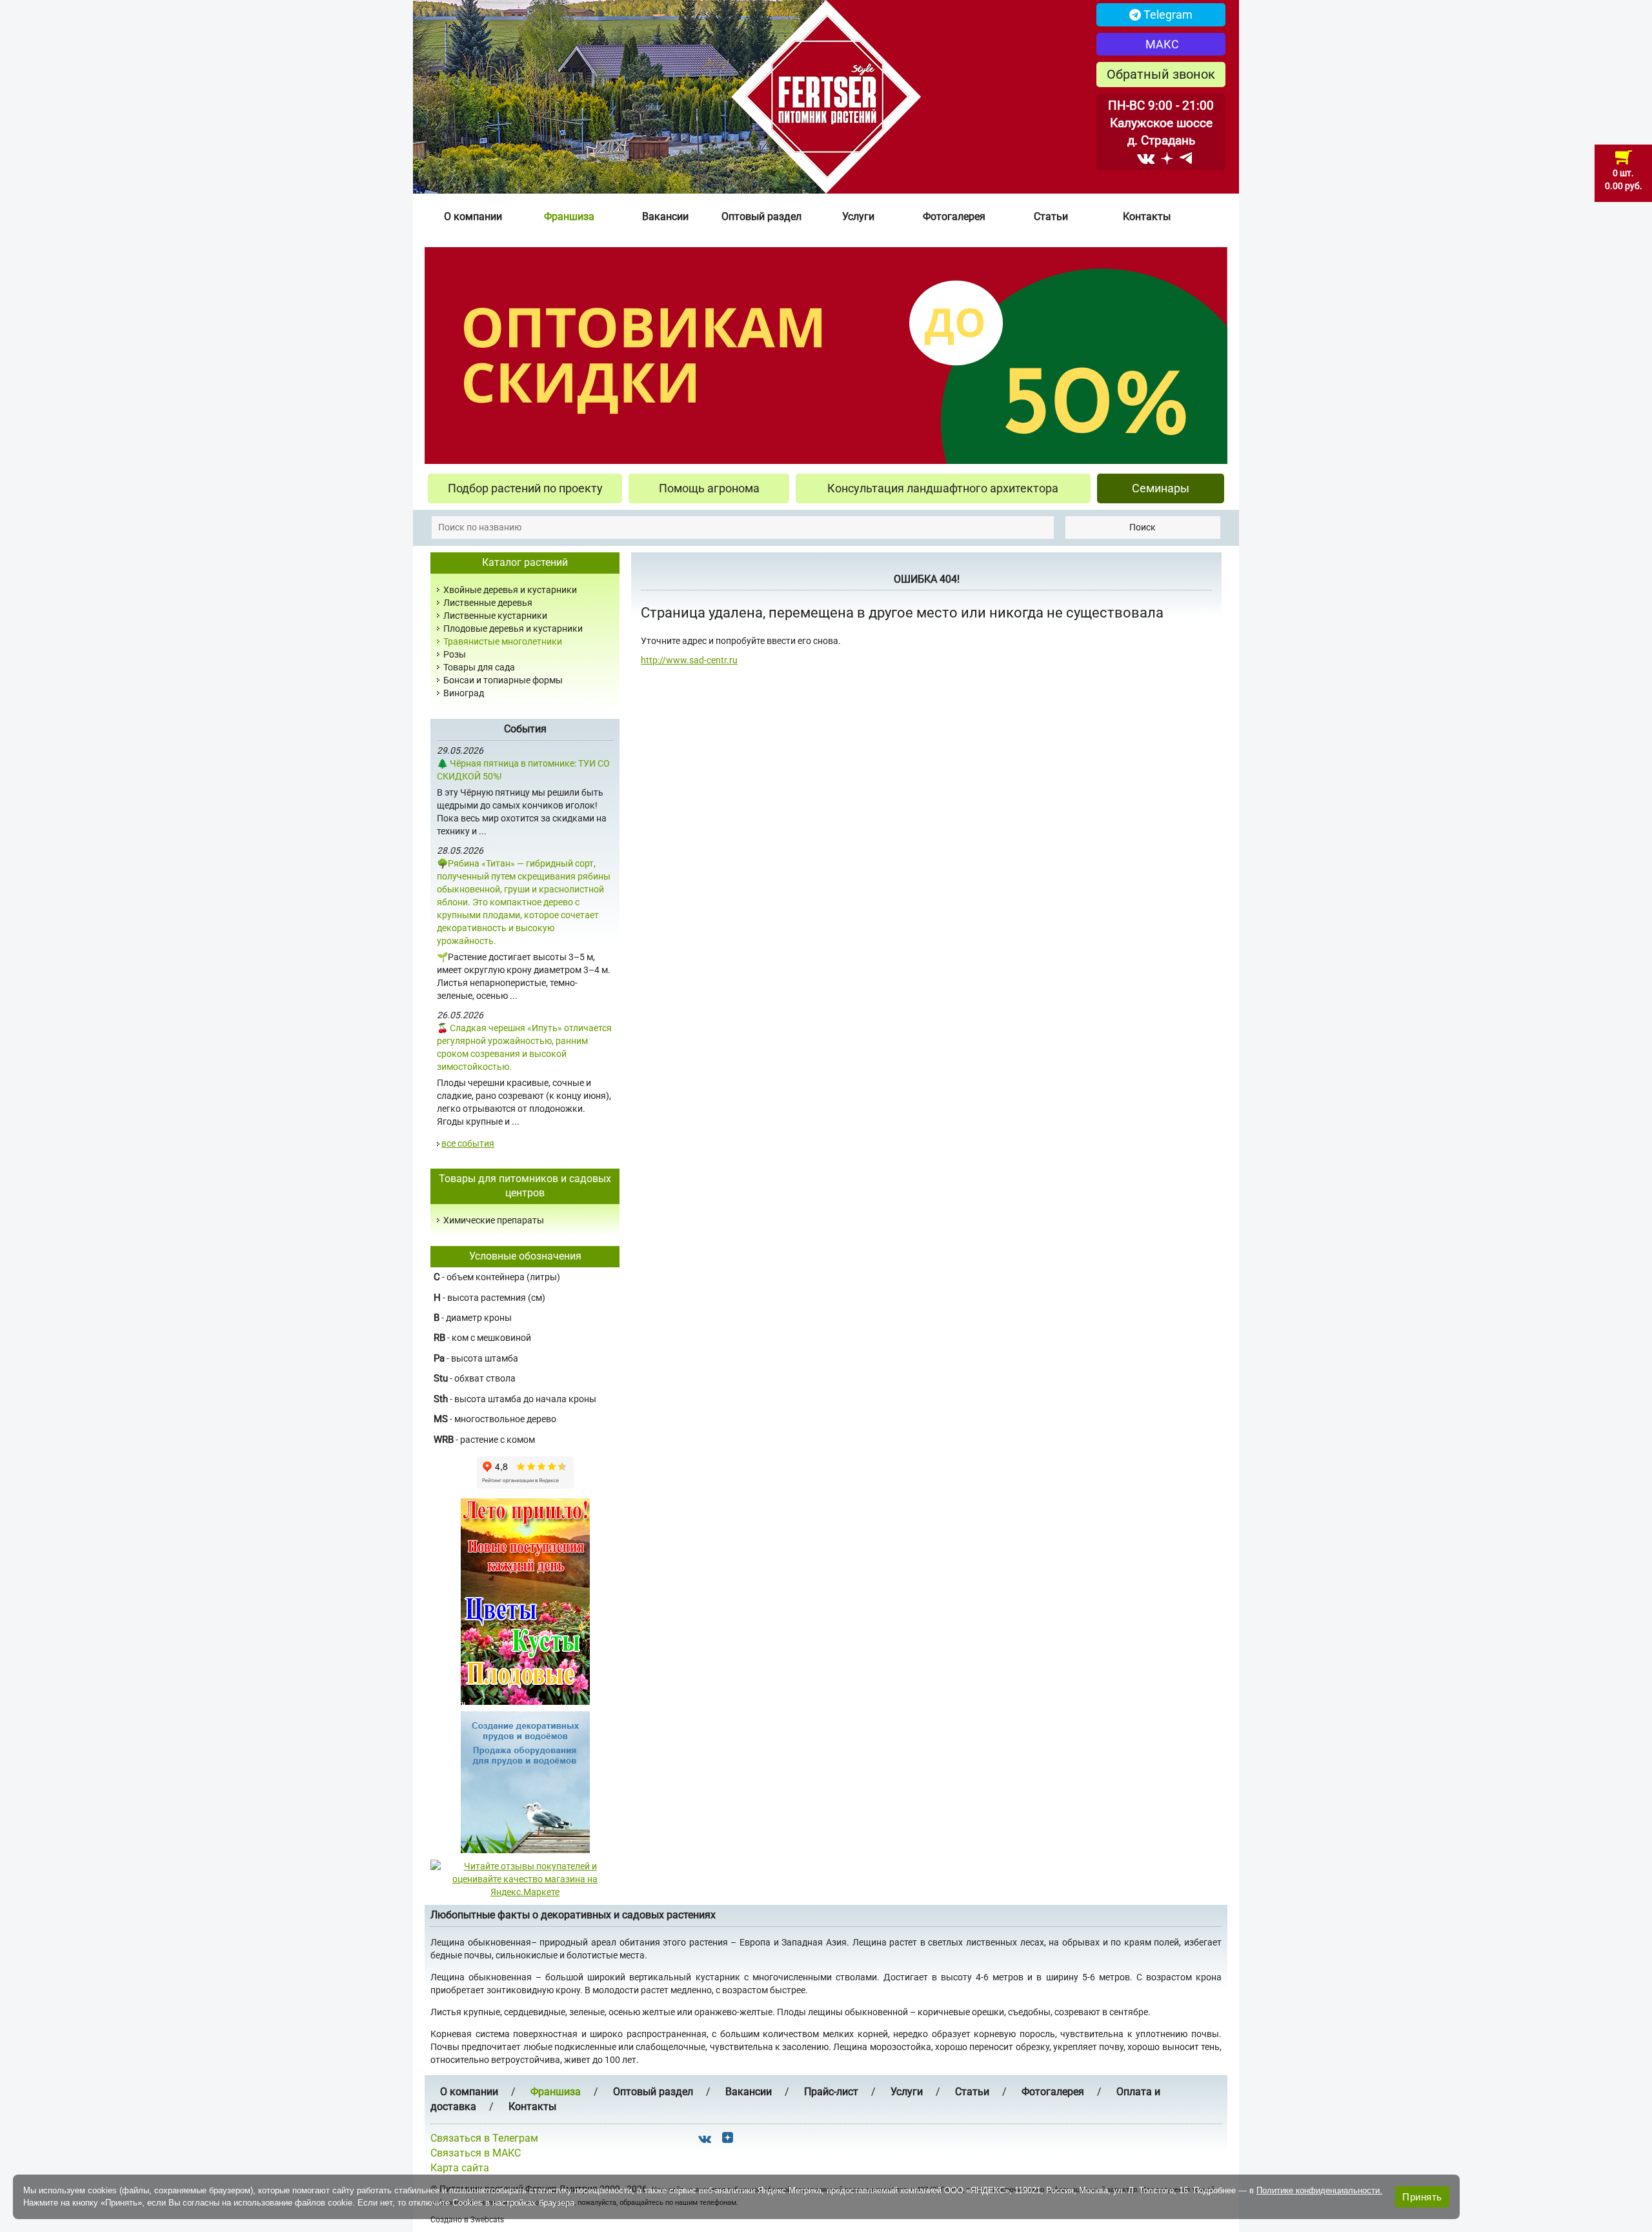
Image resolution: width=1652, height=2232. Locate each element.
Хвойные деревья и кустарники (510, 590)
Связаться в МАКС (476, 2153)
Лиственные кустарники (495, 616)
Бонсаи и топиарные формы (503, 680)
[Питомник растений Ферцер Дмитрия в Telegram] (1186, 158)
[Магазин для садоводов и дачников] (525, 1782)
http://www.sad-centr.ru (689, 660)
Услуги (858, 216)
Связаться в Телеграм (484, 2138)
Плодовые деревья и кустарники (513, 628)
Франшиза (569, 216)
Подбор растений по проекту (525, 488)
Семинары (1161, 488)
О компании (473, 216)
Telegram (1167, 15)
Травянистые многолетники (503, 641)
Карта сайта (460, 2168)
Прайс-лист (831, 2092)
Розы (455, 654)
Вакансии (665, 216)
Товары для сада (479, 667)
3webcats (487, 2220)
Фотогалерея (954, 216)
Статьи (1051, 216)
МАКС (1161, 44)
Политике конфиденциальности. (1319, 2190)
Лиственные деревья (488, 603)
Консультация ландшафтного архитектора (943, 488)
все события (468, 1143)
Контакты (1147, 216)
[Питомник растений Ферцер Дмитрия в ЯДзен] (1167, 158)
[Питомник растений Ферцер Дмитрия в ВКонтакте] (1146, 158)
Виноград (464, 693)
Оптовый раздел (761, 216)
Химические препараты (494, 1220)
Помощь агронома (709, 488)
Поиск (1143, 527)
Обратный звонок (1161, 74)
